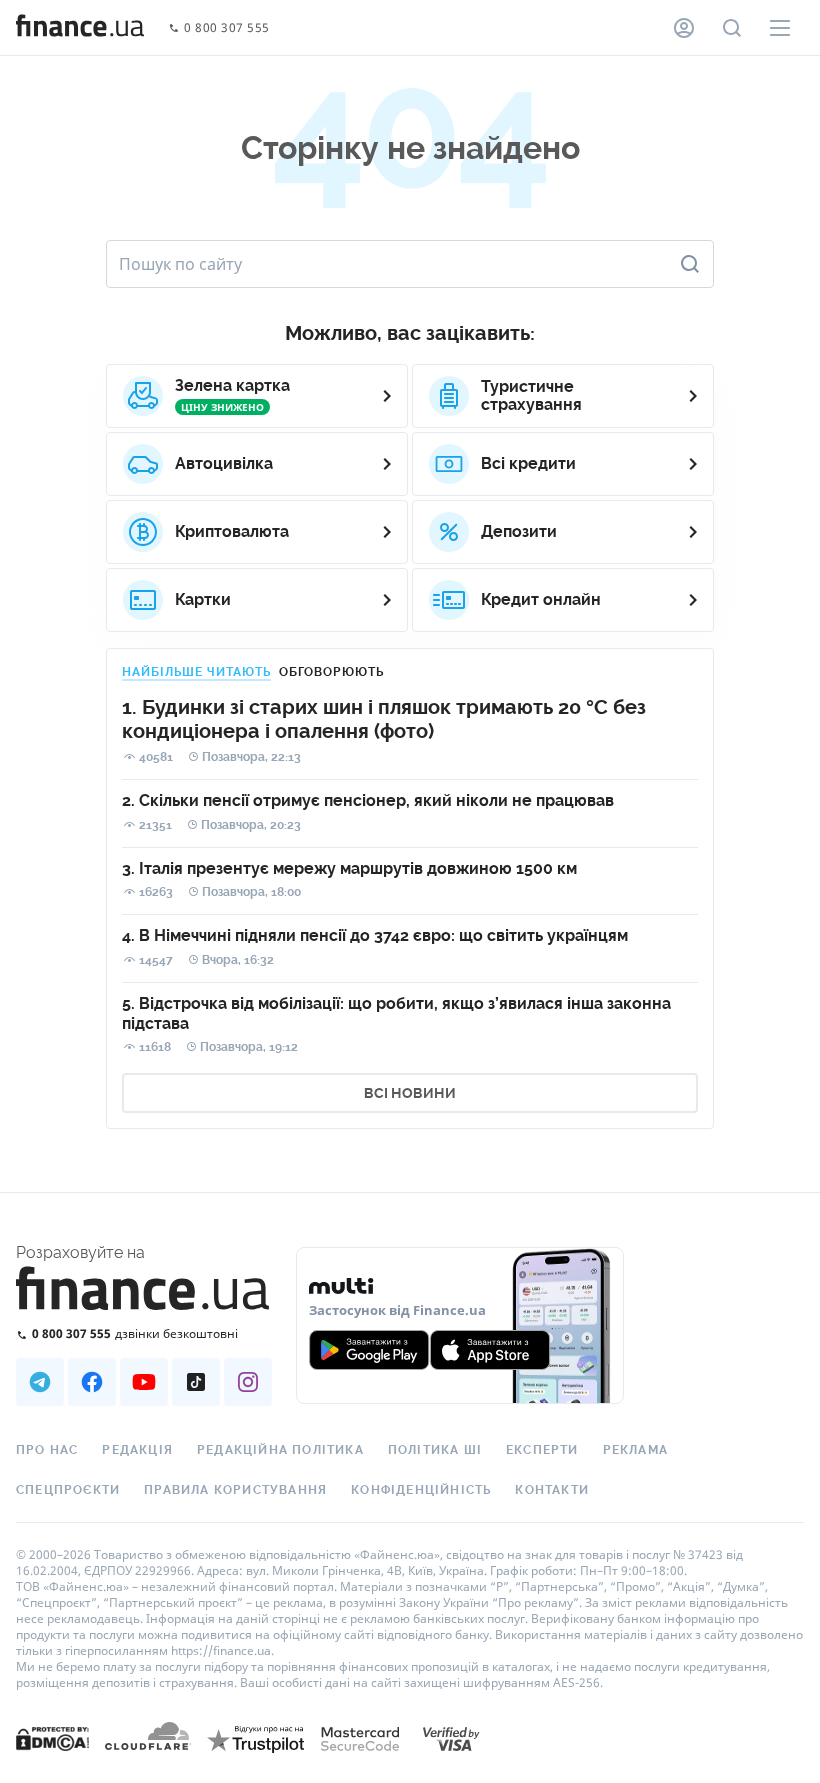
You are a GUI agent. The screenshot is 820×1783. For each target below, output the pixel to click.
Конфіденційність (421, 1490)
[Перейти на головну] (80, 28)
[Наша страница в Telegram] (40, 1382)
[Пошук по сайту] (732, 28)
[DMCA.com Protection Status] (52, 1758)
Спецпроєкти (68, 1490)
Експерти (542, 1450)
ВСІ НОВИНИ (410, 1093)
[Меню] (780, 28)
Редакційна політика (280, 1450)
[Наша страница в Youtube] (144, 1382)
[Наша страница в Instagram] (248, 1382)
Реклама (635, 1450)
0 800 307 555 (227, 28)
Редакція (137, 1450)
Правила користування (235, 1490)
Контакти (552, 1490)
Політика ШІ (435, 1450)
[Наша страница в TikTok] (196, 1382)
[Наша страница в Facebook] (92, 1382)
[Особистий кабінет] (684, 28)
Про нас (47, 1450)
